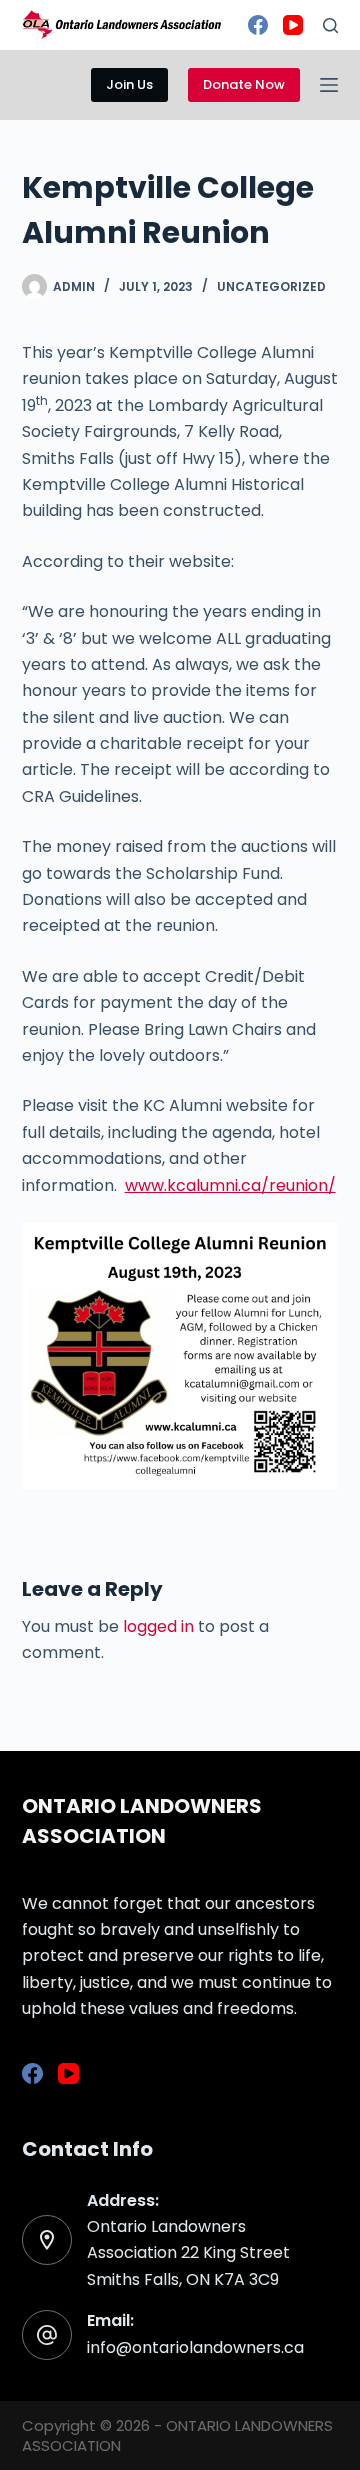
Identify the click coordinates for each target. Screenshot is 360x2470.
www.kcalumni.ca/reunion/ (230, 1185)
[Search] (330, 25)
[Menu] (329, 85)
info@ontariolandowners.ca (195, 2347)
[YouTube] (293, 25)
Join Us (129, 84)
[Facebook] (258, 25)
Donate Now (244, 84)
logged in (158, 1626)
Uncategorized (271, 286)
